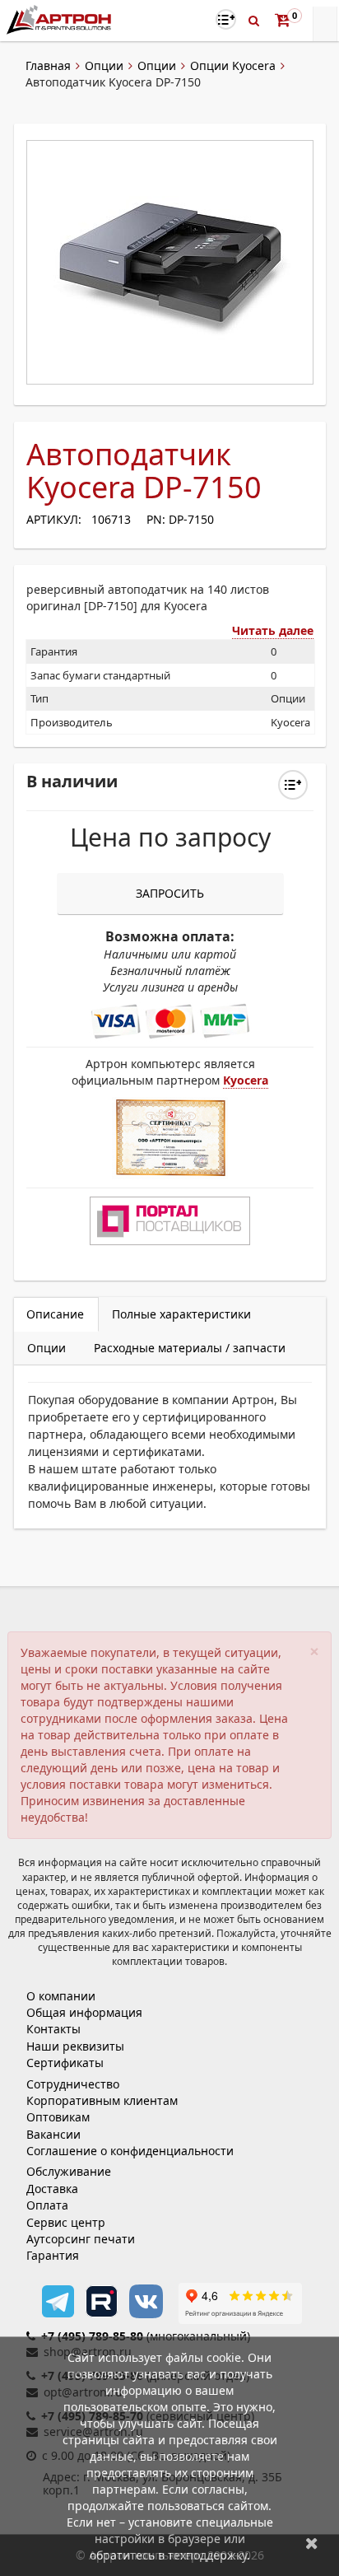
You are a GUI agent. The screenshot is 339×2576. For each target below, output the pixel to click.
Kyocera (246, 1080)
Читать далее (273, 630)
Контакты (53, 2029)
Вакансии (53, 2134)
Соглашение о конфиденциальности (130, 2151)
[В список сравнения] (226, 19)
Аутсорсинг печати (81, 2239)
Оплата (47, 2205)
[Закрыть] (312, 2543)
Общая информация (84, 2012)
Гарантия (53, 2255)
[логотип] (60, 19)
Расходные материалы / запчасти (190, 1348)
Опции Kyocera (233, 65)
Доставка (52, 2189)
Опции (104, 65)
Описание (55, 1314)
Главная (48, 65)
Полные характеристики (181, 1314)
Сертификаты (65, 2063)
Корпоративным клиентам (102, 2100)
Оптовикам (58, 2117)
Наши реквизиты (75, 2046)
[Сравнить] (293, 785)
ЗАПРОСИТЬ (170, 893)
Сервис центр (66, 2222)
